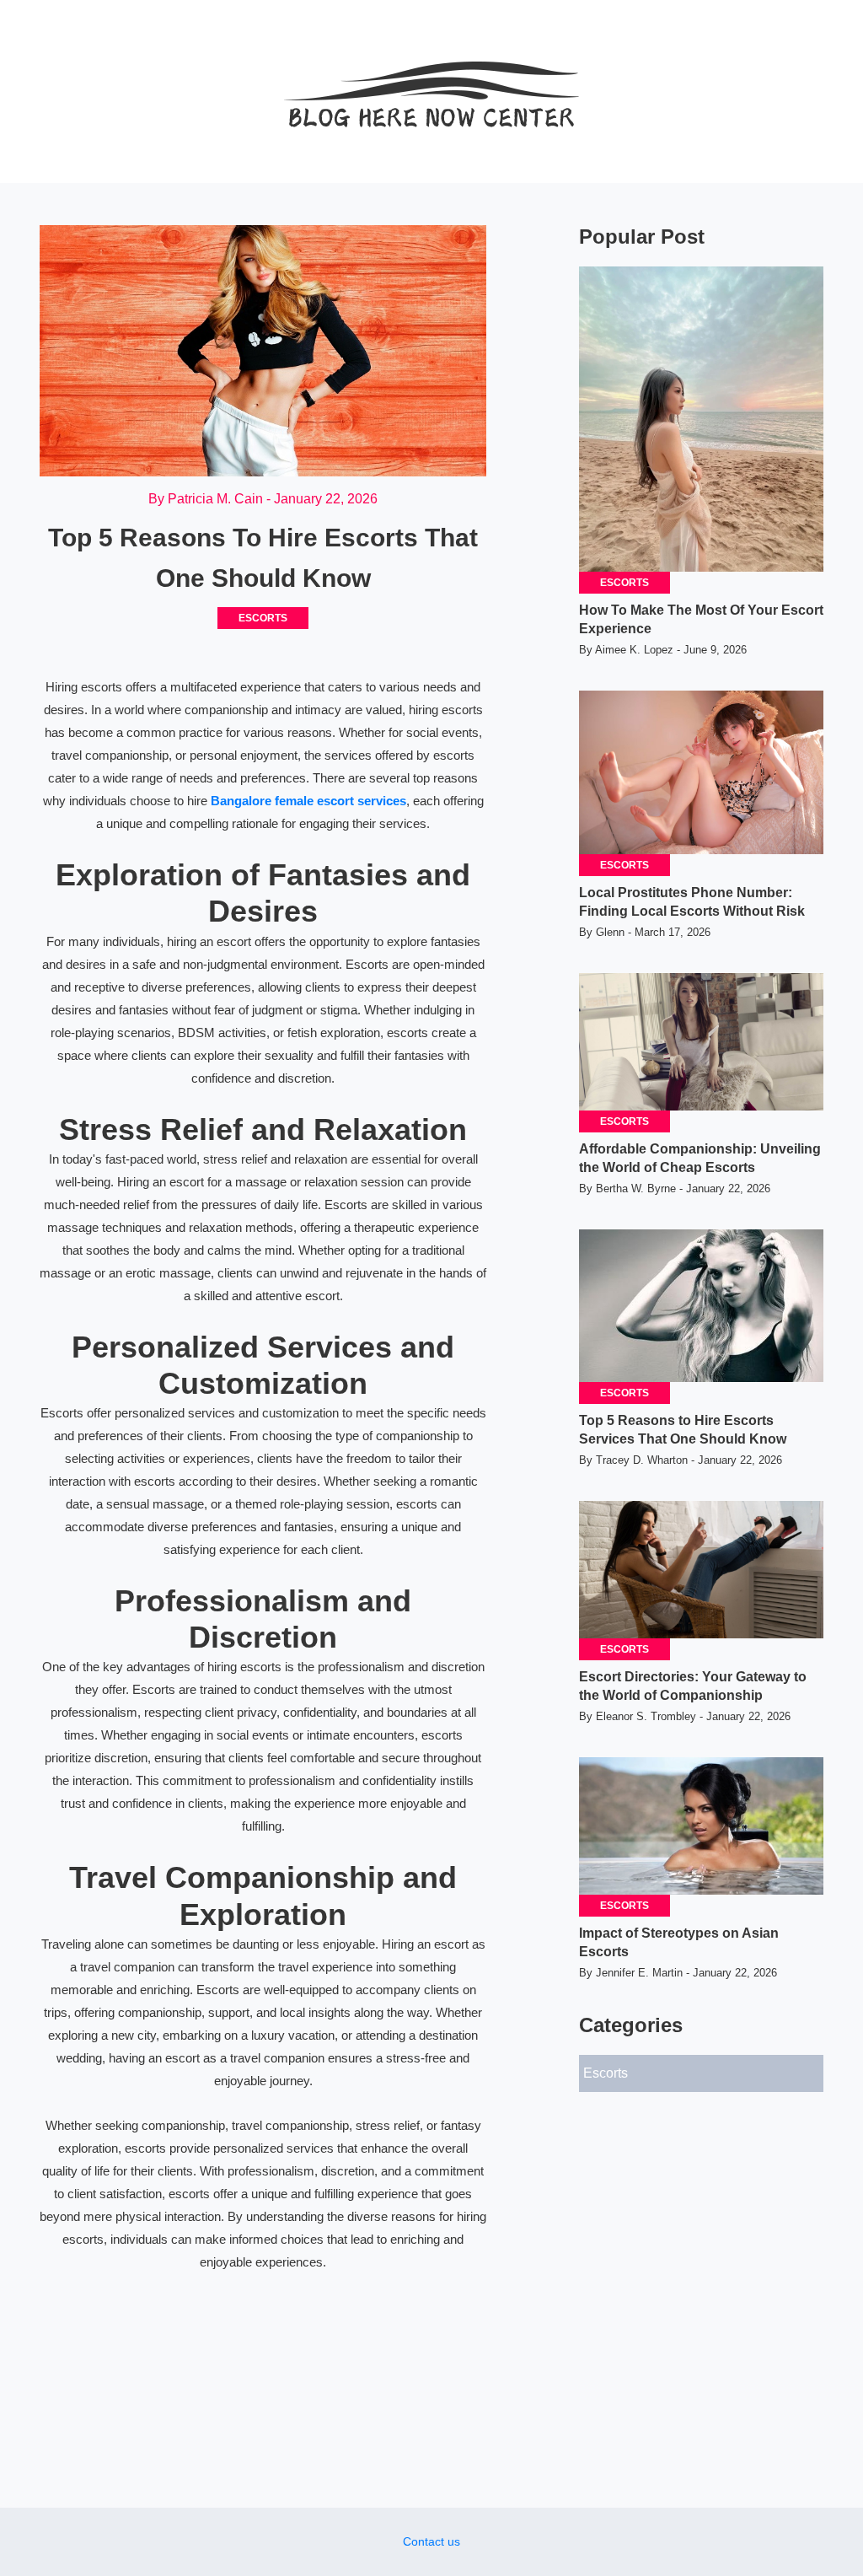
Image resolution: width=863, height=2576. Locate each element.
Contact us (431, 2541)
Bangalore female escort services (308, 801)
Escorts (263, 618)
